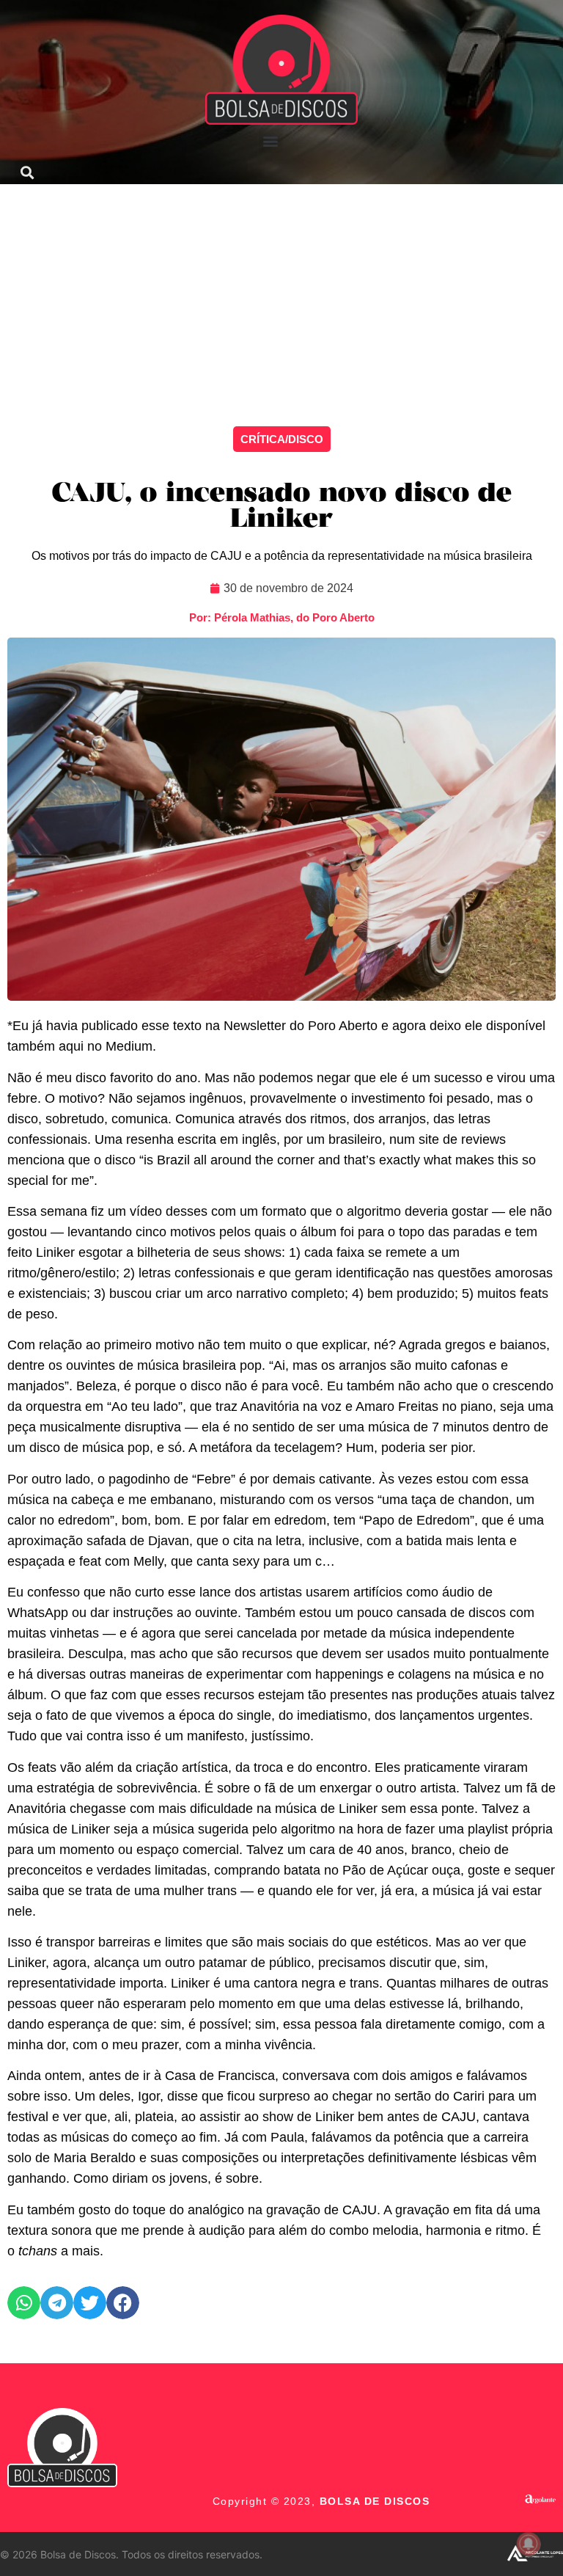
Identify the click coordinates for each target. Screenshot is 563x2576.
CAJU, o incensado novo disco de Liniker (282, 507)
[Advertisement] (281, 294)
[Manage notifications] (529, 2544)
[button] (271, 141)
